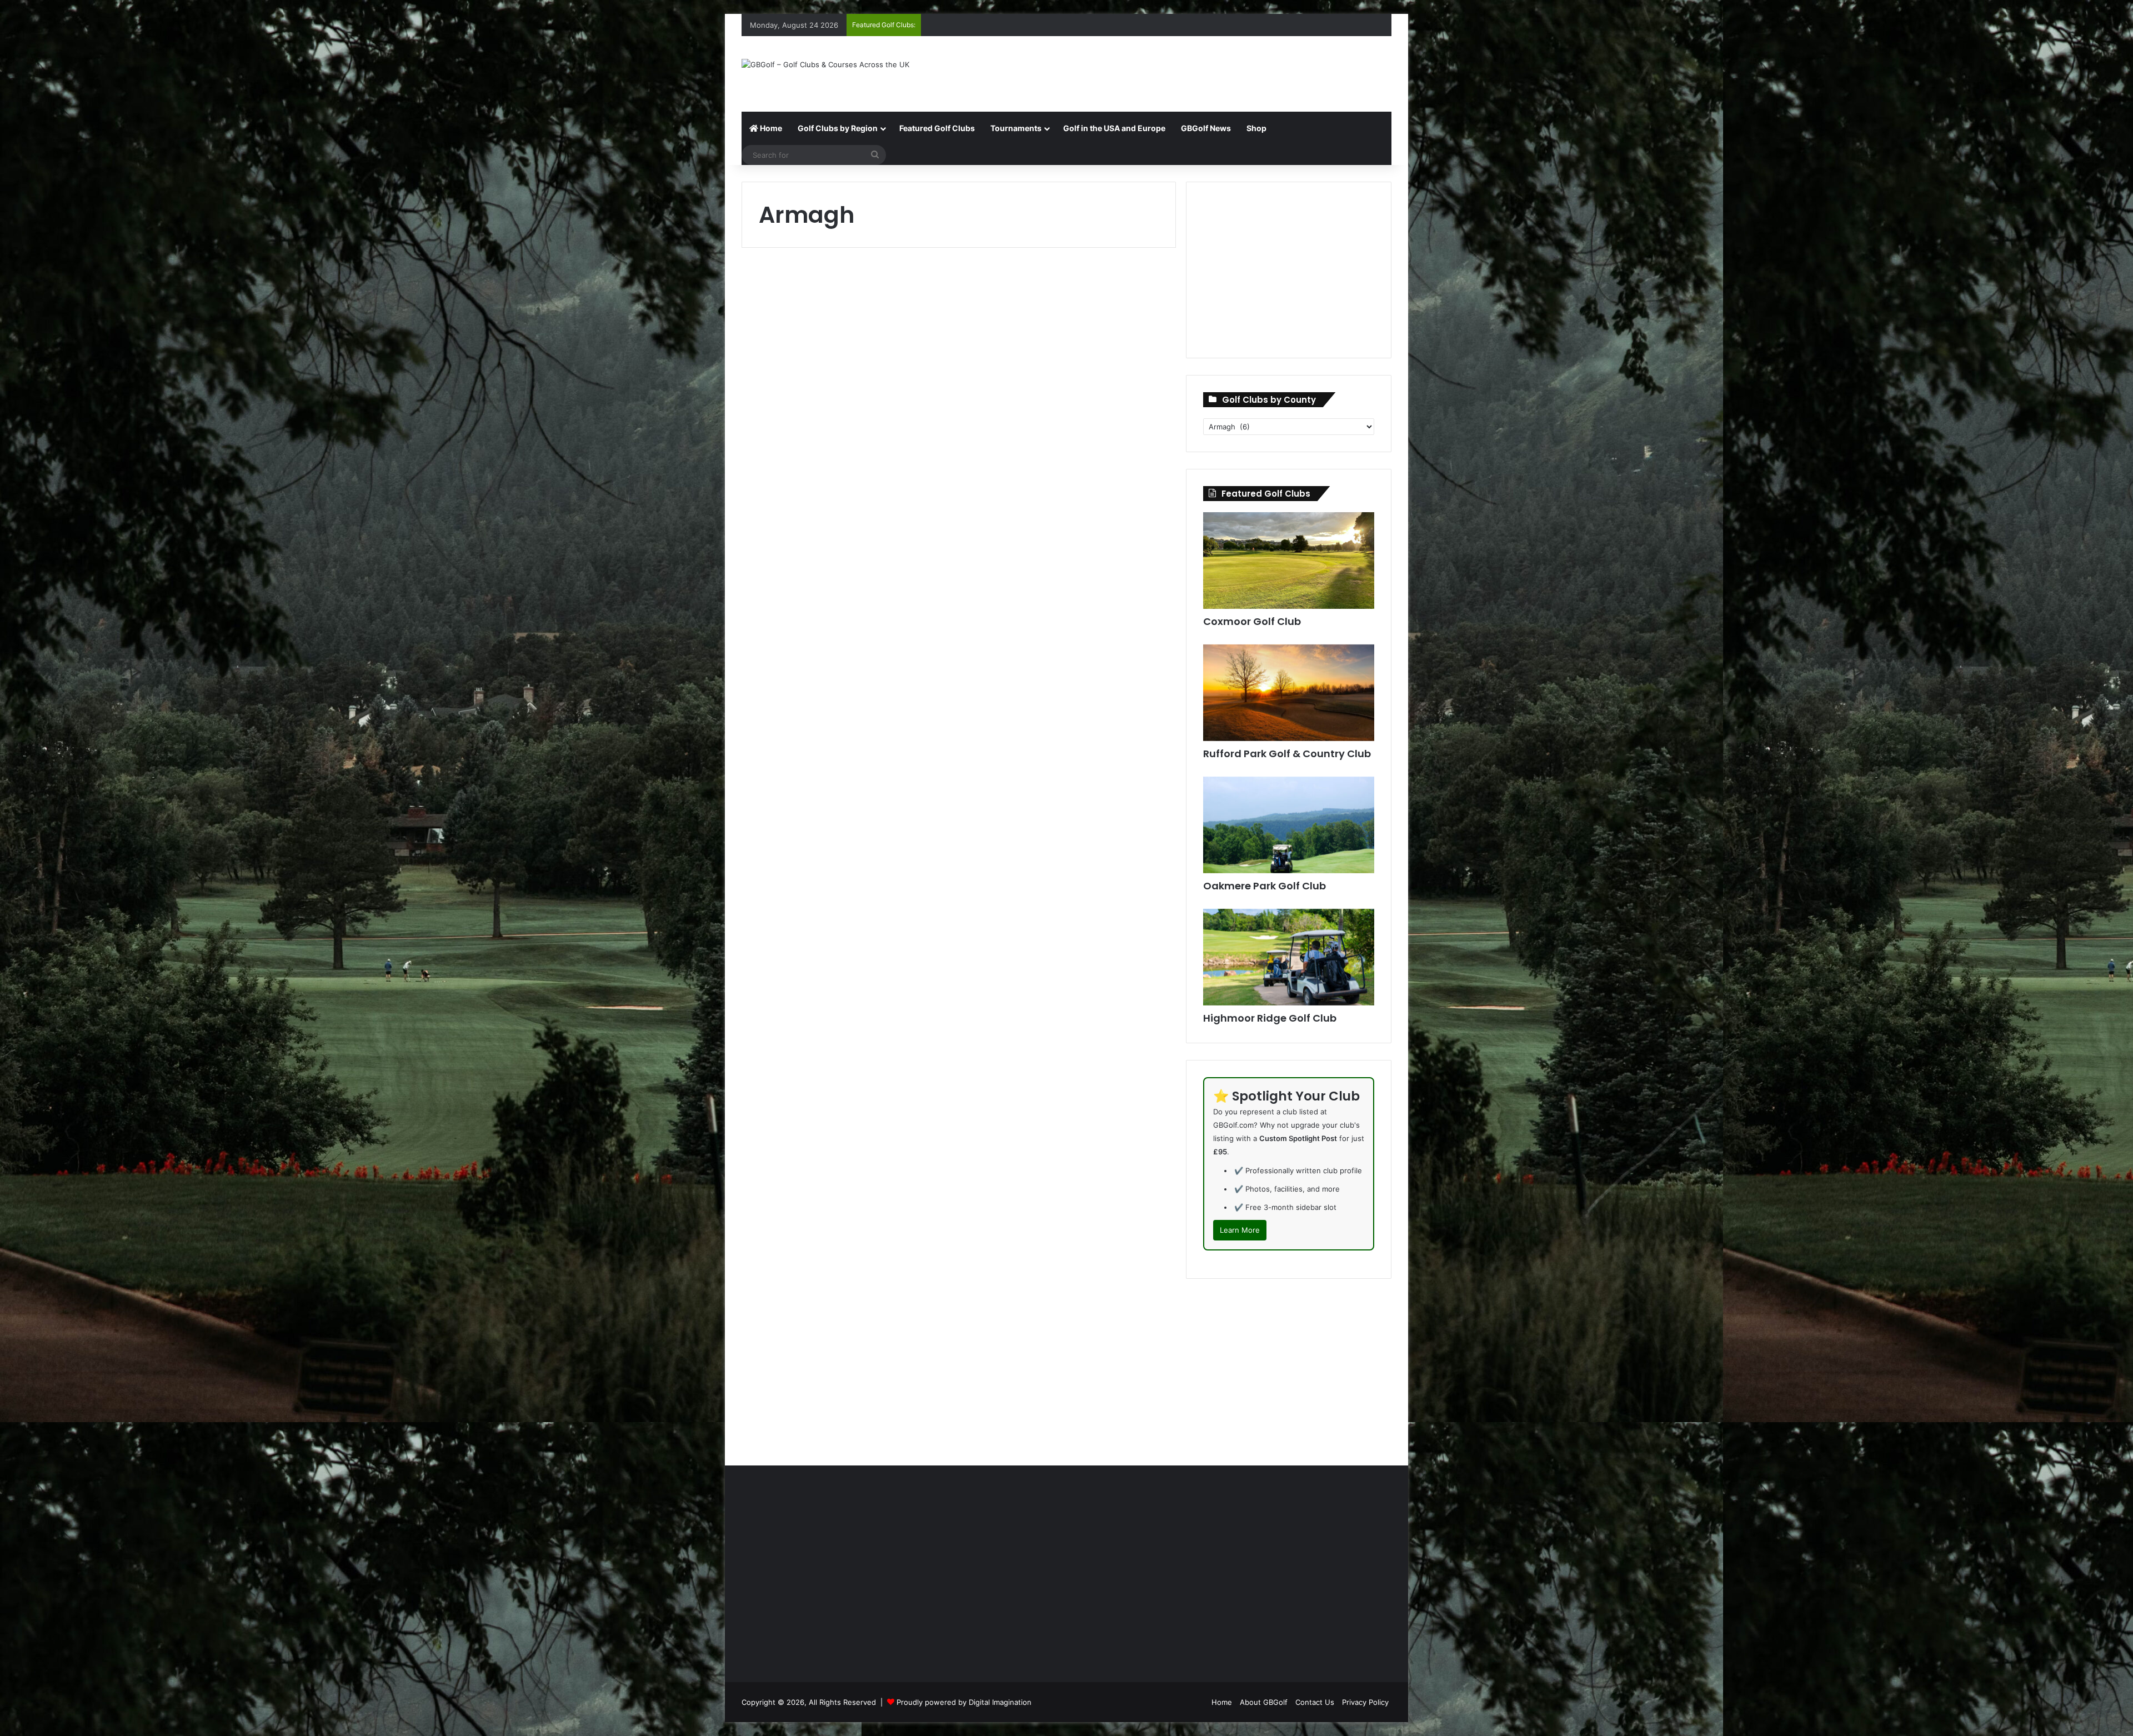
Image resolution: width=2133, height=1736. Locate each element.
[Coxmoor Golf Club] (1289, 561)
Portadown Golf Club (838, 610)
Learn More (1240, 1230)
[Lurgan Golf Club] (846, 382)
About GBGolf (1264, 1702)
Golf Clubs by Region (838, 128)
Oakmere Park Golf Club (1265, 886)
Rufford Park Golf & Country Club (1287, 754)
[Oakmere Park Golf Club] (1289, 825)
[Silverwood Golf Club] (1072, 1008)
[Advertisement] (1178, 72)
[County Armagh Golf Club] (846, 1029)
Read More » (796, 515)
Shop (1256, 128)
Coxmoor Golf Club (1252, 621)
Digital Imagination (1000, 1702)
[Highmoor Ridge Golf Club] (1289, 957)
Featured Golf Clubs (937, 128)
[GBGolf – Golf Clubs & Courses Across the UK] (825, 64)
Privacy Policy (1365, 1702)
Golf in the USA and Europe (1114, 128)
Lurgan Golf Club (823, 292)
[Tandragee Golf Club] (1072, 699)
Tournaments (1016, 128)
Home (770, 128)
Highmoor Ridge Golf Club (1270, 1018)
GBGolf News (1206, 128)
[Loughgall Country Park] (1072, 403)
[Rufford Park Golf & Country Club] (1289, 693)
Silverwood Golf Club (1064, 918)
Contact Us (1315, 1702)
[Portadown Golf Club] (846, 699)
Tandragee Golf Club (1065, 610)
